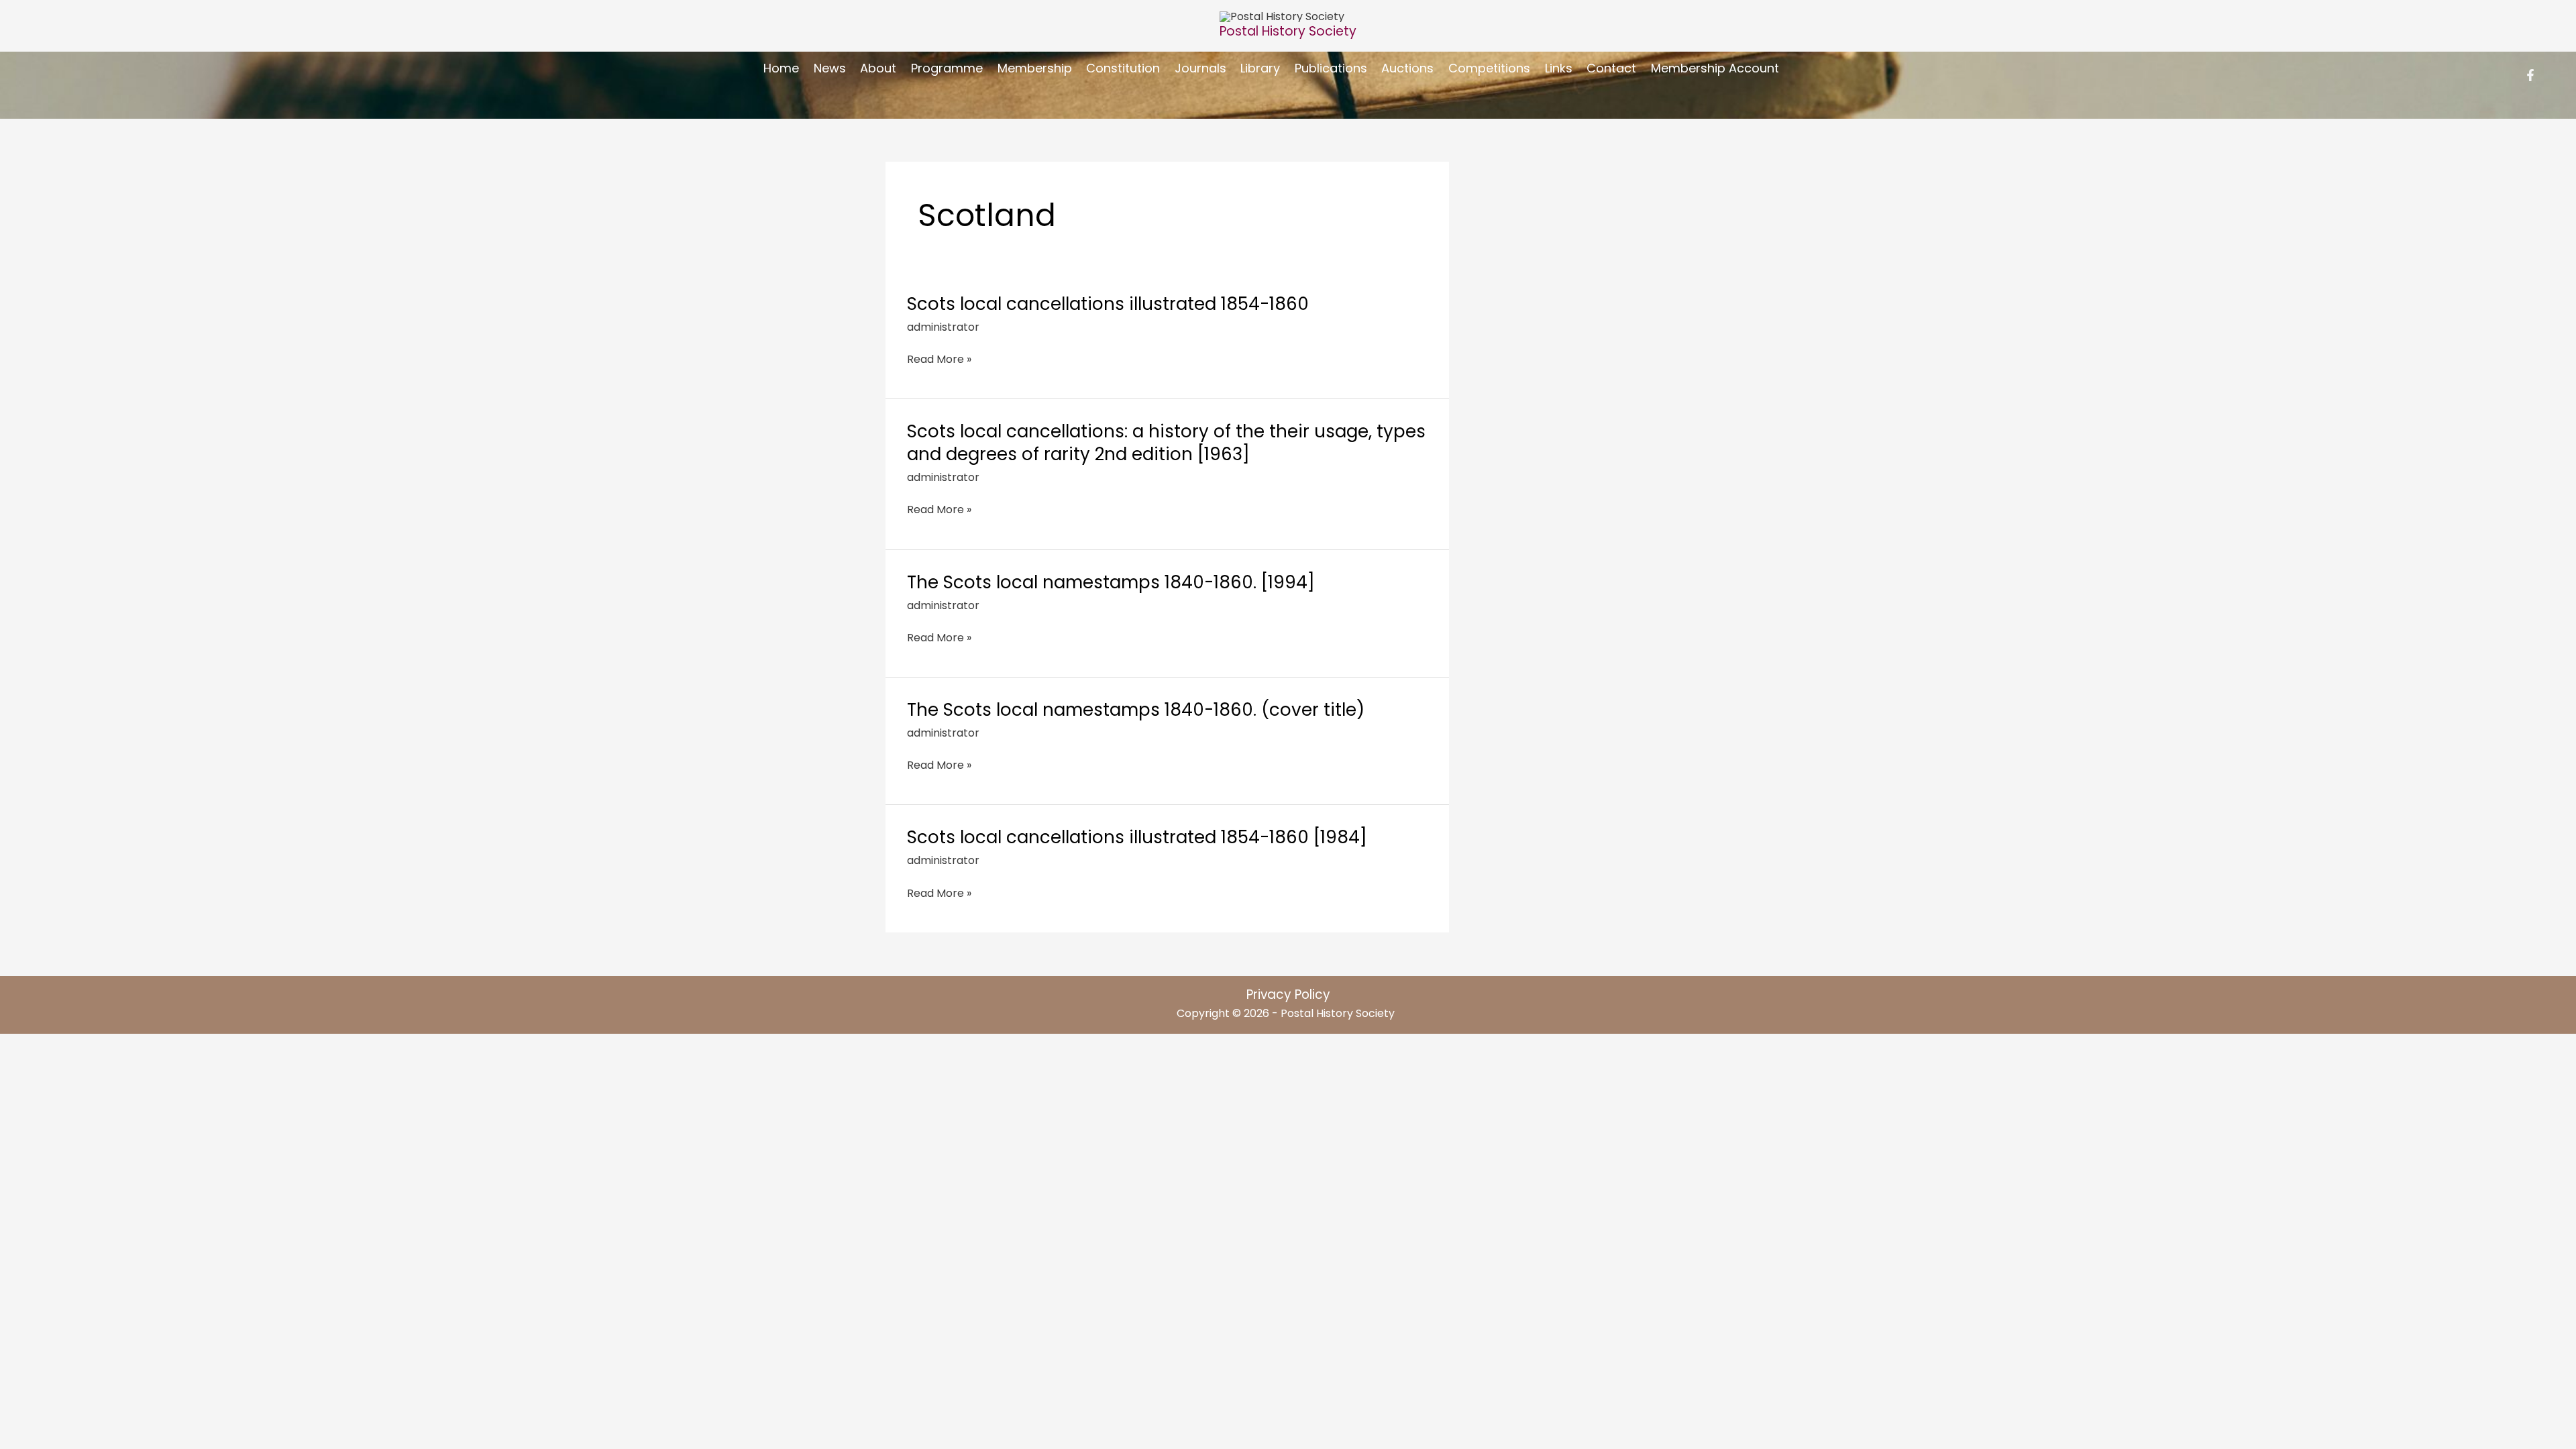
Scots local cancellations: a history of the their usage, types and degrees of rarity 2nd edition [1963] (1166, 443)
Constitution (1123, 68)
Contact (1611, 68)
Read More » (939, 359)
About (878, 68)
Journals (1200, 68)
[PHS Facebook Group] (2530, 75)
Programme (947, 68)
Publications (1331, 68)
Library (1260, 68)
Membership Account (1715, 68)
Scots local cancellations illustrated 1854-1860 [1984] (1137, 837)
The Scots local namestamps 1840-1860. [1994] (1111, 582)
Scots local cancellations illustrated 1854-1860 (1108, 304)
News (830, 68)
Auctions (1407, 68)
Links (1559, 68)
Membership (1035, 68)
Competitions (1489, 68)
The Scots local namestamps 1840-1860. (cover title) (1136, 710)
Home (781, 68)
